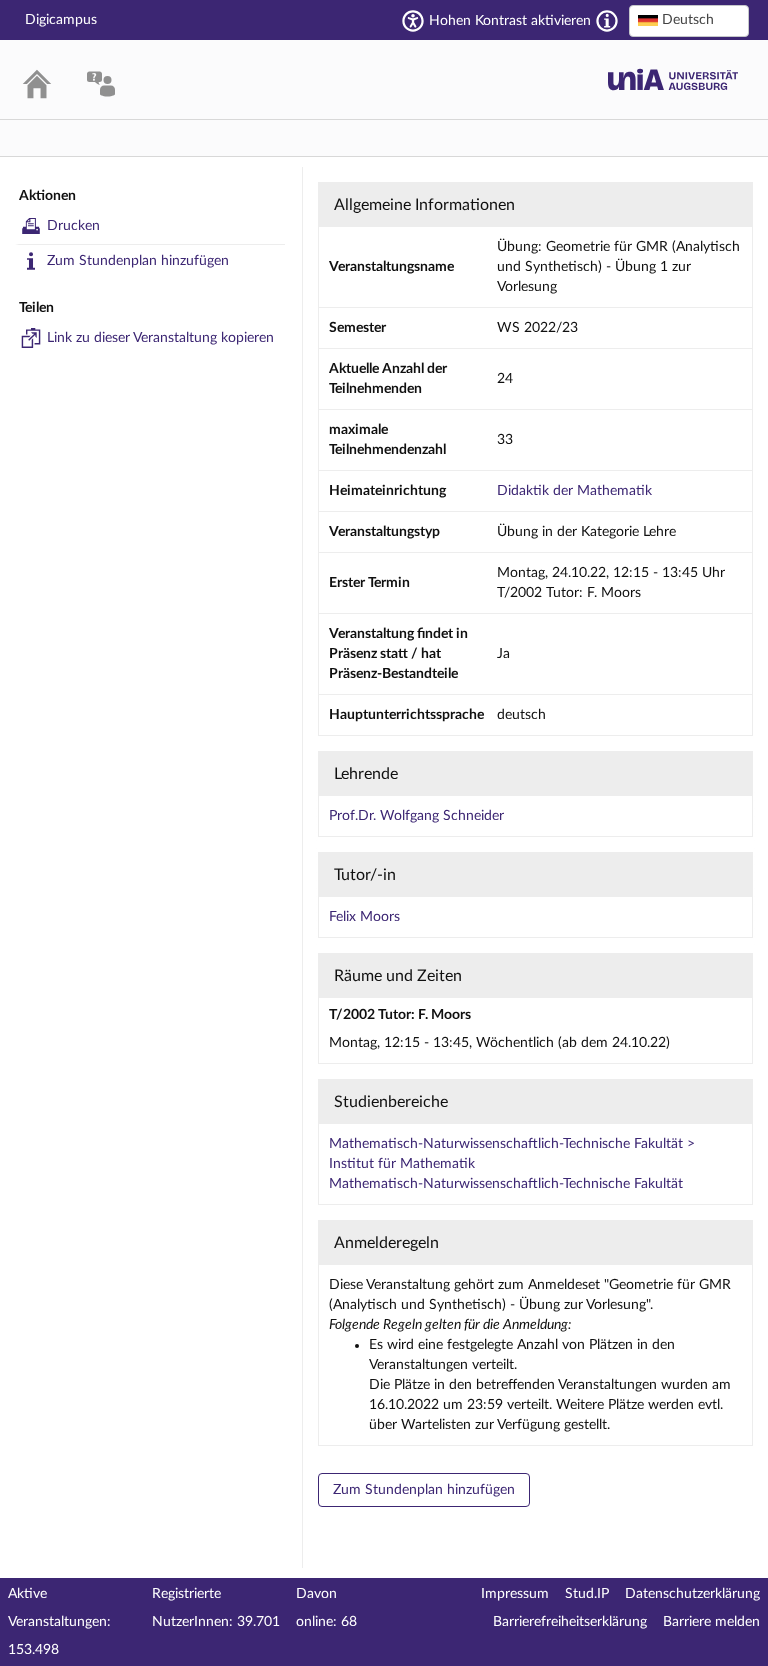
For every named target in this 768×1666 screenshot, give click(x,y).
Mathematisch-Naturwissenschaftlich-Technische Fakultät (506, 1184)
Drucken (73, 226)
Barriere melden (711, 1622)
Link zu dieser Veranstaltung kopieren (160, 338)
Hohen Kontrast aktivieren (510, 21)
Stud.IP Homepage (673, 79)
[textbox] (689, 20)
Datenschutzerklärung (692, 1594)
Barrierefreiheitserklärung (570, 1622)
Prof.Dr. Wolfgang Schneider (416, 816)
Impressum (515, 1594)
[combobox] (689, 21)
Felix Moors (364, 917)
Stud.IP (587, 1594)
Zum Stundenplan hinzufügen (138, 261)
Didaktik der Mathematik (574, 491)
